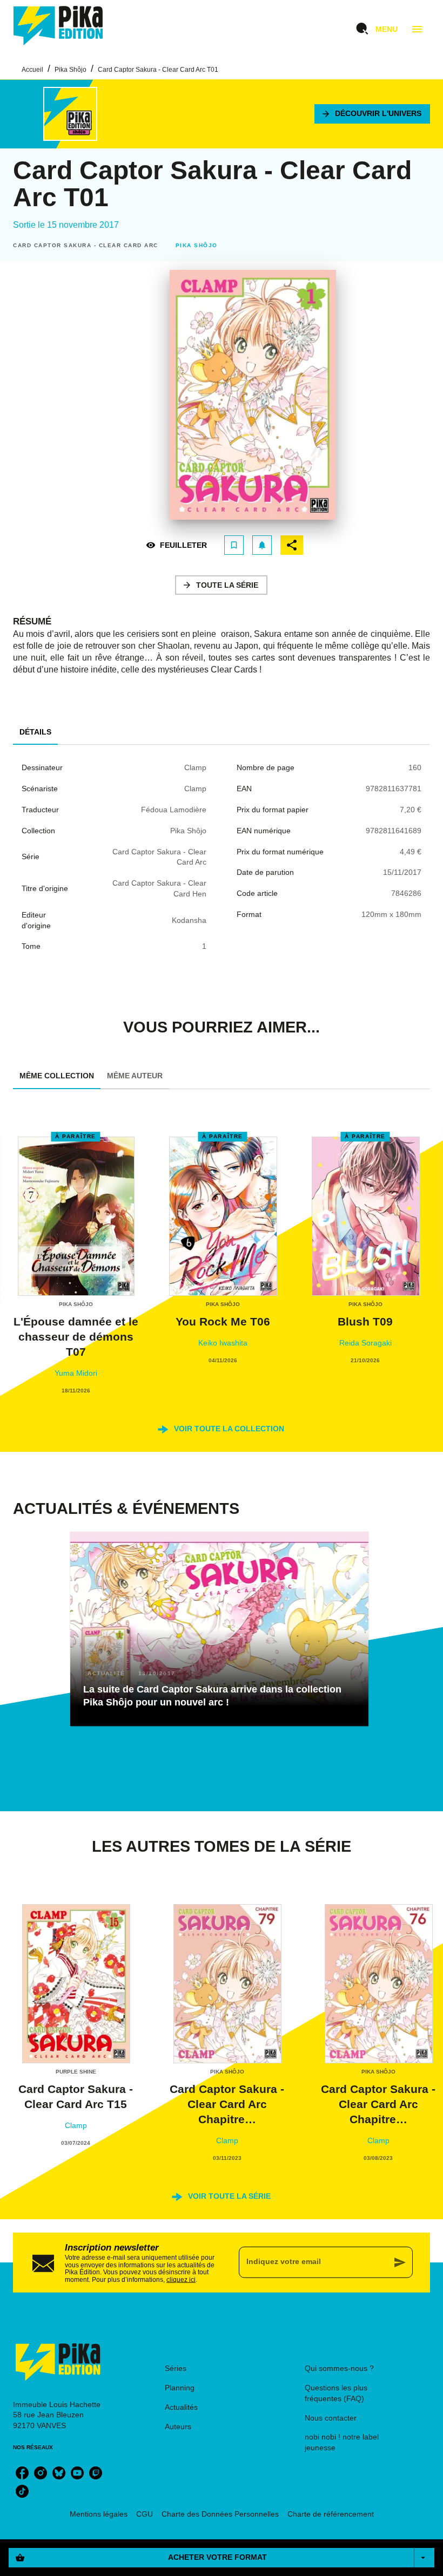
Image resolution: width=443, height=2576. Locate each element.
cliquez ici (181, 2280)
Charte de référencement (331, 2514)
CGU (145, 2514)
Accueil (32, 70)
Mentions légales (99, 2514)
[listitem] (22, 2473)
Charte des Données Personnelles (220, 2514)
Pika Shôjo (71, 70)
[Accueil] (58, 26)
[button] (372, 114)
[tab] (35, 732)
